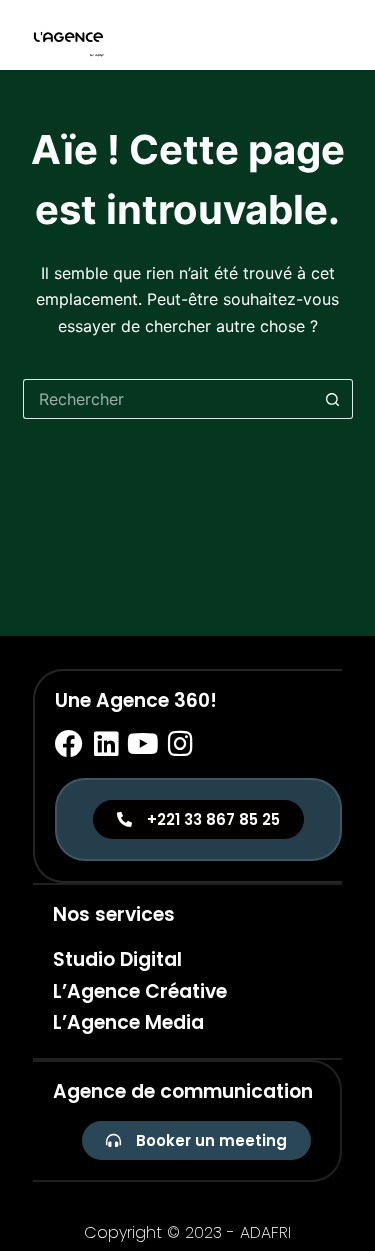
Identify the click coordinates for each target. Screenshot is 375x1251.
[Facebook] (69, 744)
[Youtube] (143, 744)
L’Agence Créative (140, 991)
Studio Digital (117, 959)
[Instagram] (180, 744)
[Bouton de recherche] (333, 399)
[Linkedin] (106, 744)
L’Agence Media (128, 1022)
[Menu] (344, 35)
